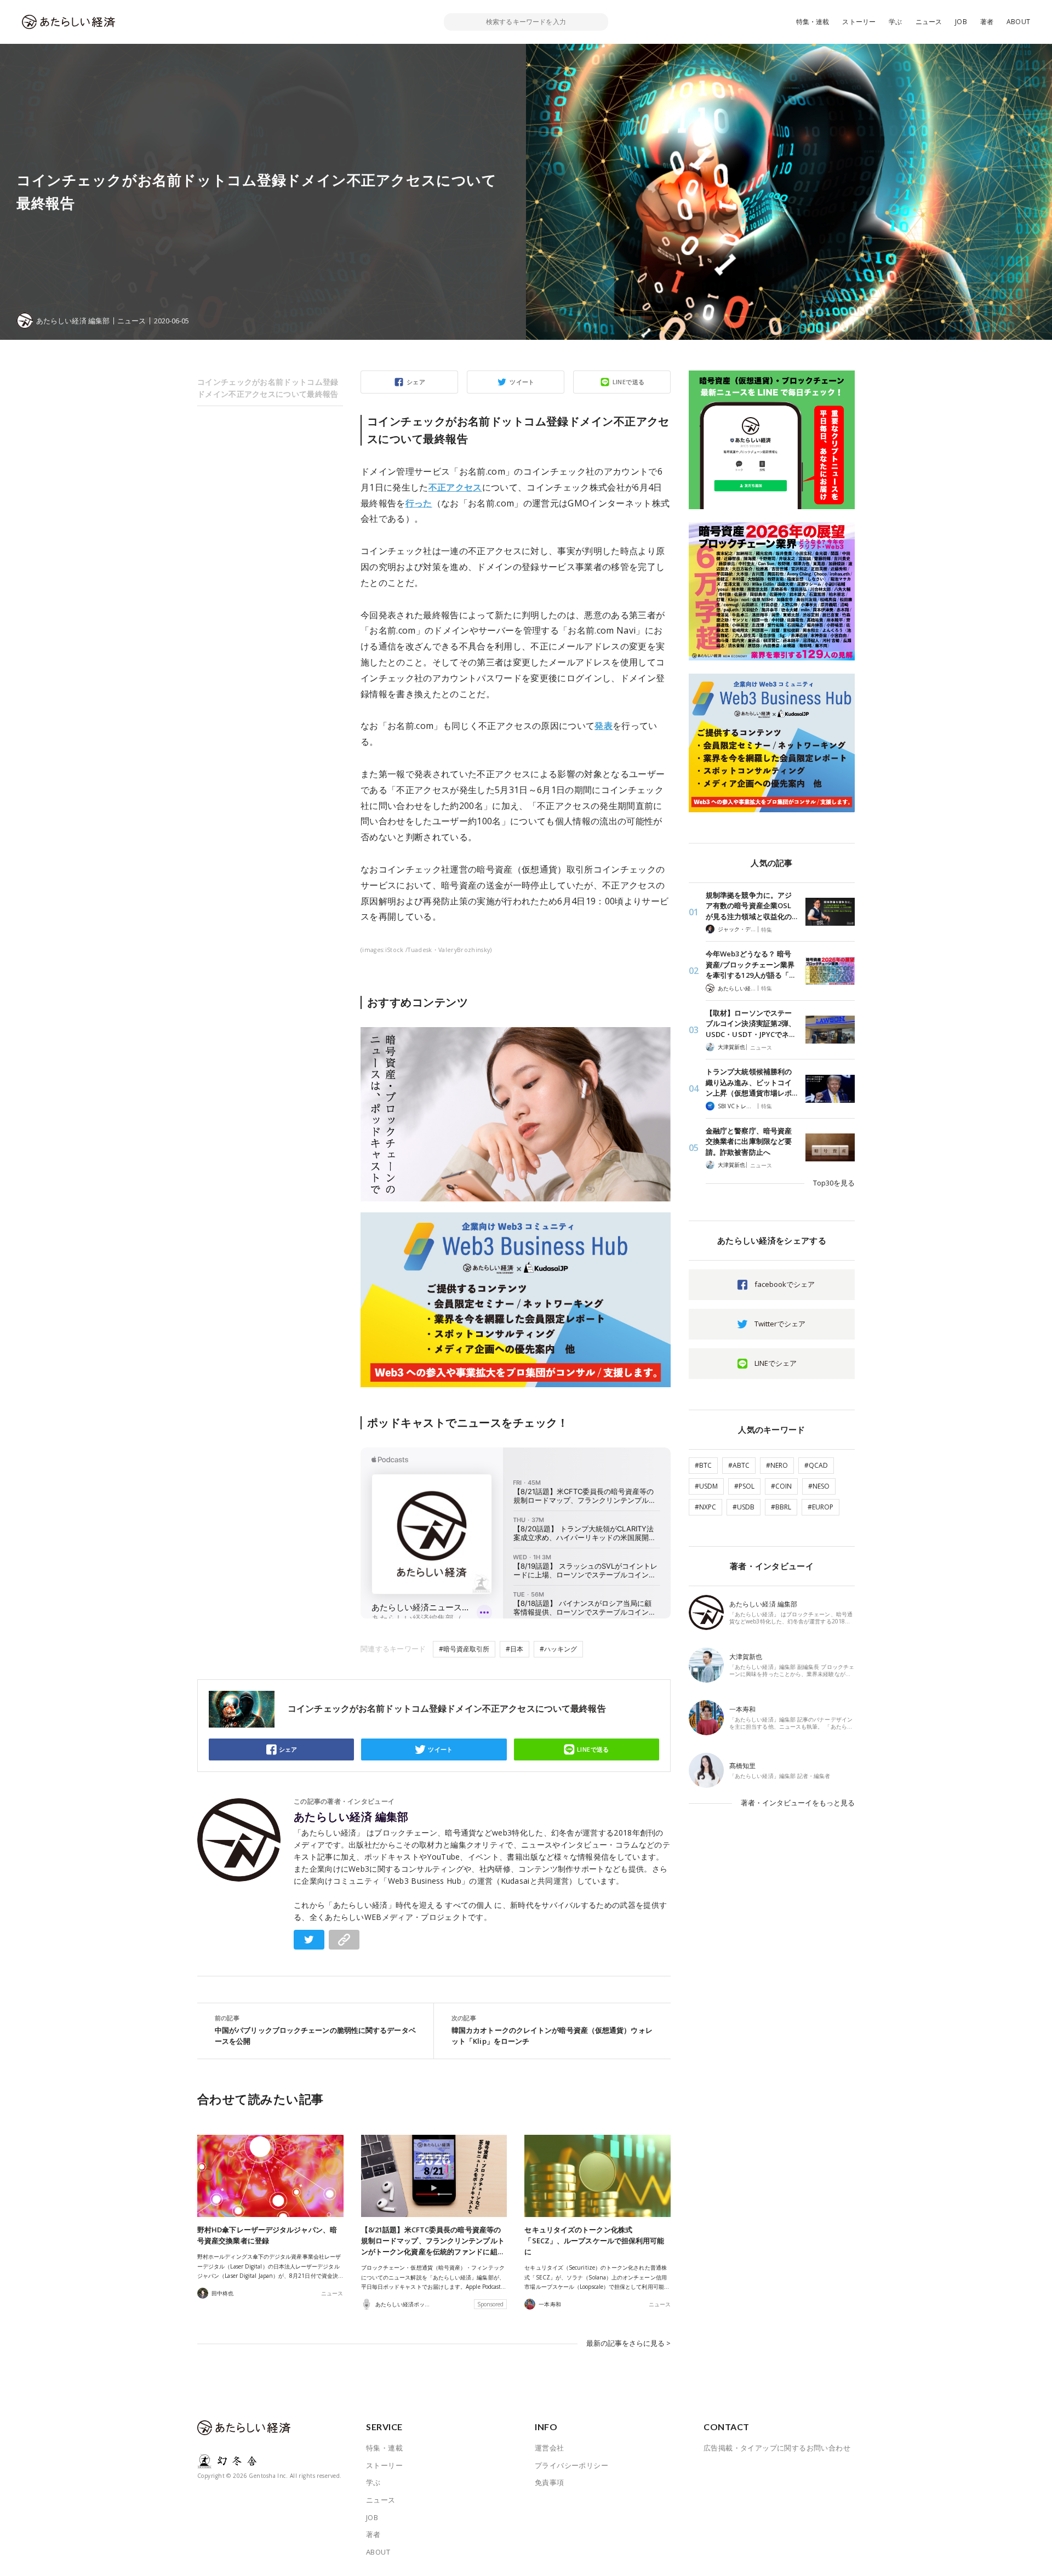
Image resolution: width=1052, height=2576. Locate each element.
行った (419, 503)
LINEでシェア (776, 1363)
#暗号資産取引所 (464, 1649)
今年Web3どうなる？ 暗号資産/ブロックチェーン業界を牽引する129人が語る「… (750, 964)
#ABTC (739, 1465)
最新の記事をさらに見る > (628, 2343)
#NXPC (705, 1507)
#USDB (744, 1507)
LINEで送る (629, 382)
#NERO (777, 1465)
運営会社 (550, 2448)
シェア (416, 382)
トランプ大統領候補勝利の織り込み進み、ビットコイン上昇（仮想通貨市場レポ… (751, 1082)
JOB (961, 22)
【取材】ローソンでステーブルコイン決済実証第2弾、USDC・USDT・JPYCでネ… (751, 1024)
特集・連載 (813, 22)
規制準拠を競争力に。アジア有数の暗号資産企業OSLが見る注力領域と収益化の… (751, 906)
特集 (767, 930)
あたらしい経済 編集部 (351, 1817)
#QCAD (816, 1465)
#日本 (514, 1649)
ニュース (929, 22)
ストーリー (859, 22)
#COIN (781, 1486)
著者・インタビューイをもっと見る (798, 1803)
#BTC (703, 1465)
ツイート (522, 382)
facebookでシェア (785, 1284)
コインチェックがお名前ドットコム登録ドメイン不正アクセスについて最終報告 (268, 388)
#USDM (706, 1486)
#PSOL (744, 1486)
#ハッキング (558, 1649)
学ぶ (895, 22)
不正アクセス (455, 487)
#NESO (819, 1486)
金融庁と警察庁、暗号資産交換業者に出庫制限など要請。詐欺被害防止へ (749, 1141)
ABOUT (1018, 22)
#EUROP (821, 1507)
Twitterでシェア (780, 1324)
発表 (604, 726)
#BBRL (781, 1507)
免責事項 (550, 2482)
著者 (987, 22)
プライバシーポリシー (571, 2465)
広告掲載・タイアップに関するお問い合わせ (777, 2448)
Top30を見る (834, 1183)
